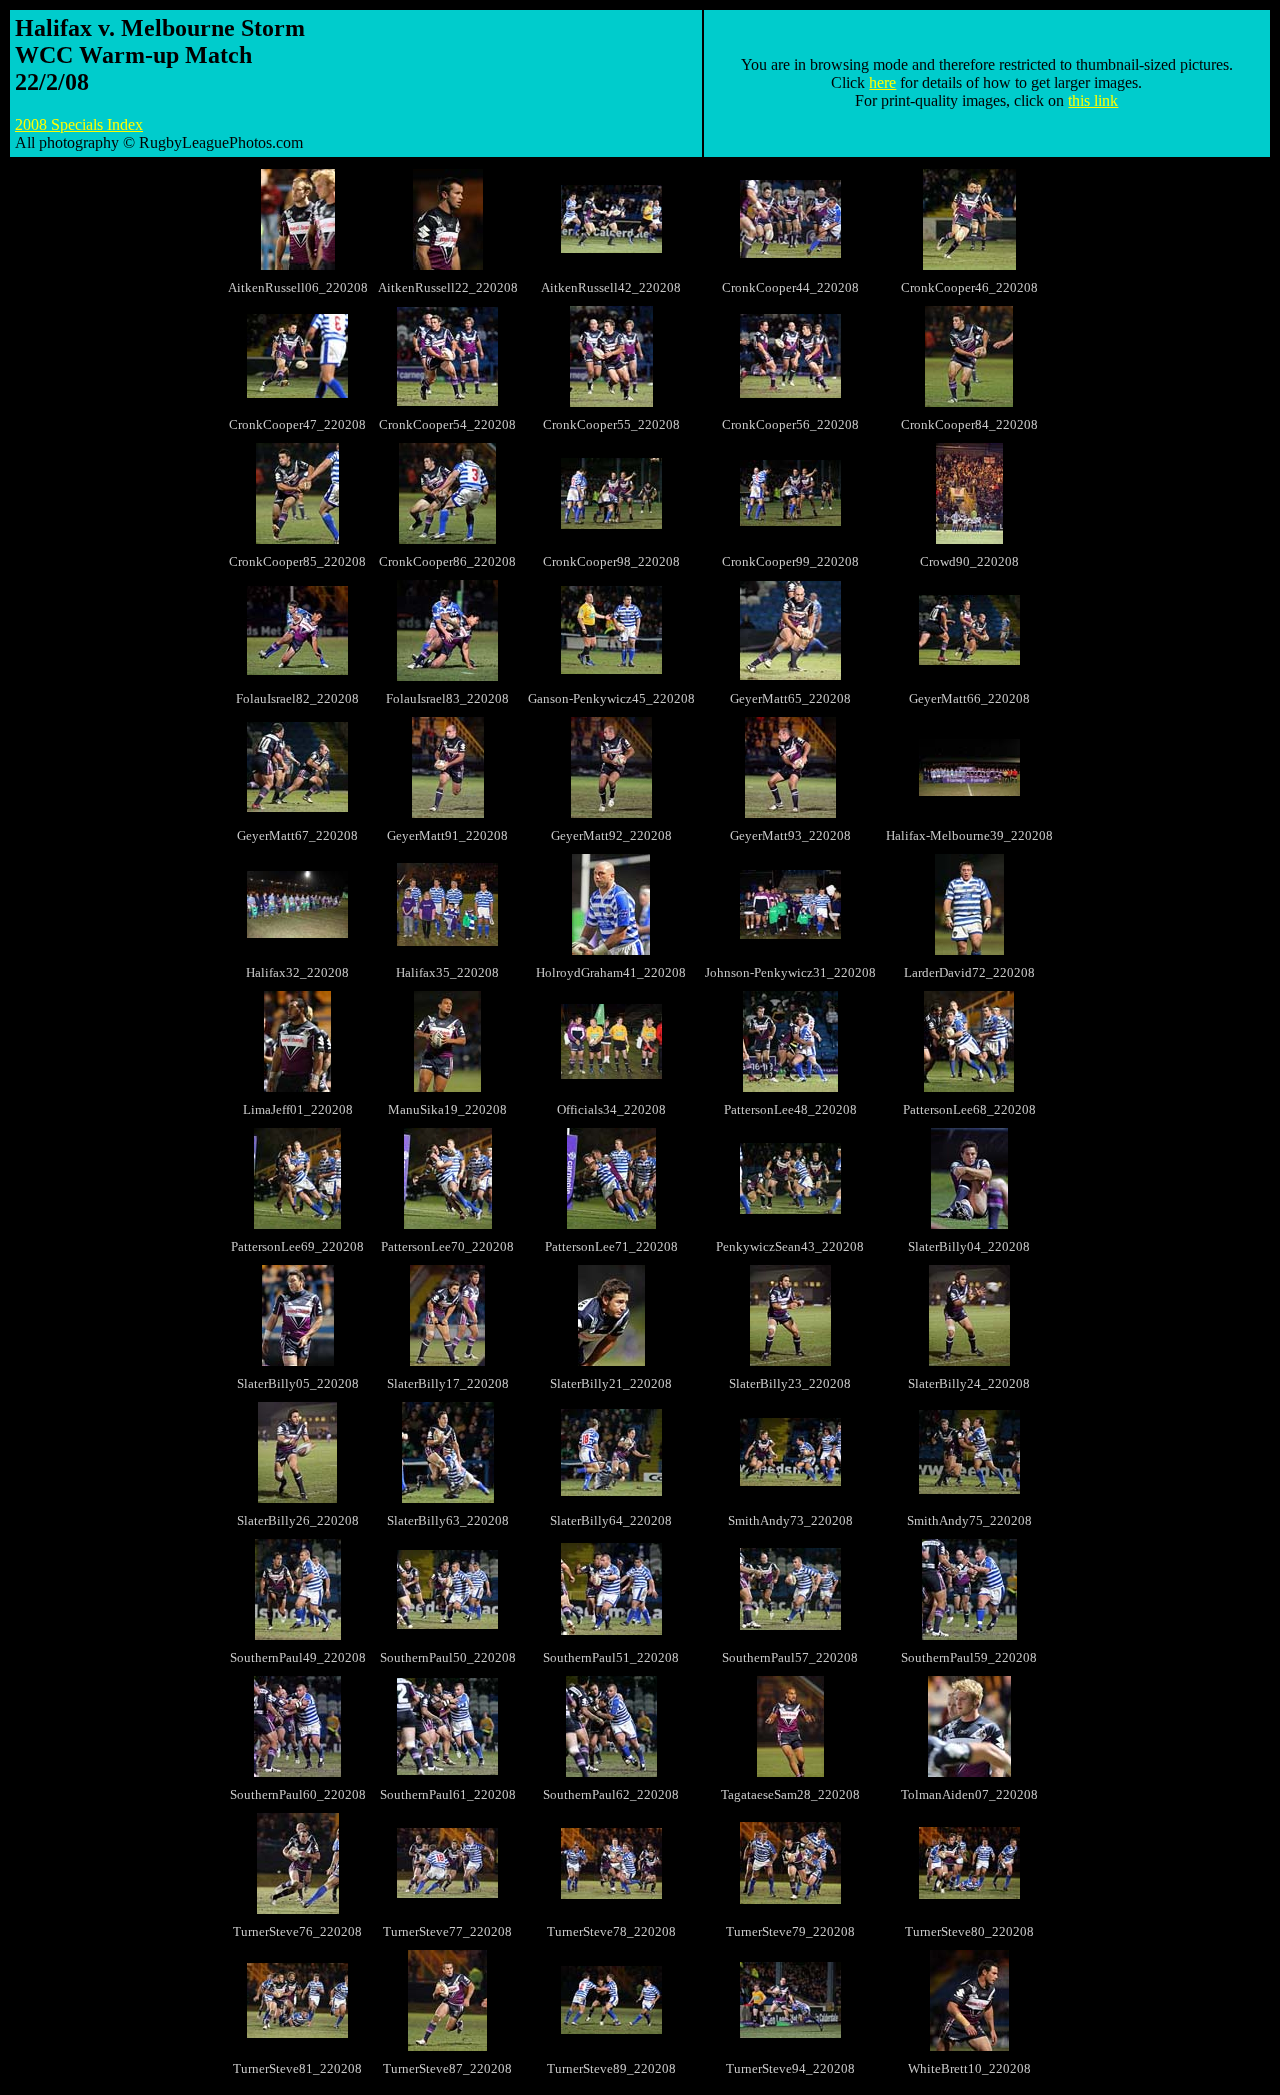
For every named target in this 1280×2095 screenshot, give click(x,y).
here (882, 82)
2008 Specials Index (79, 124)
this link (1093, 100)
